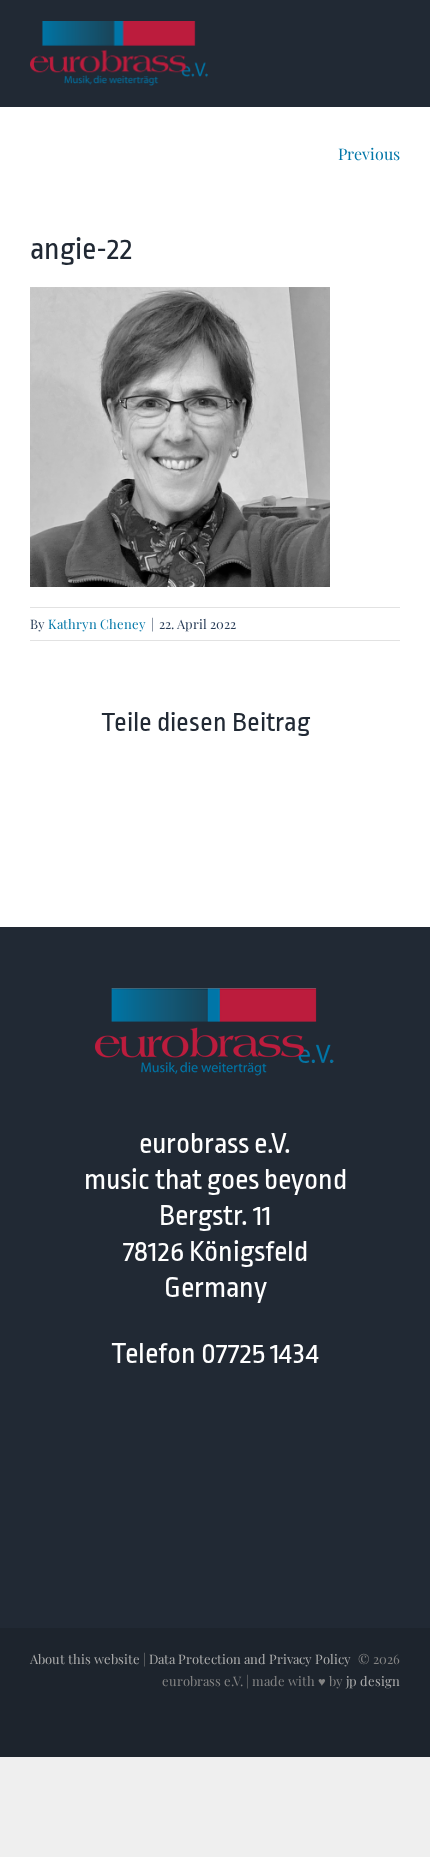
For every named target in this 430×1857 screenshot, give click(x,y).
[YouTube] (195, 1439)
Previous (369, 153)
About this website (85, 1658)
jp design (373, 1680)
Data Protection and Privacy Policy (250, 1658)
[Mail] (234, 1439)
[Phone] (273, 1439)
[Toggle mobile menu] (392, 33)
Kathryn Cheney (97, 623)
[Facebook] (156, 1439)
